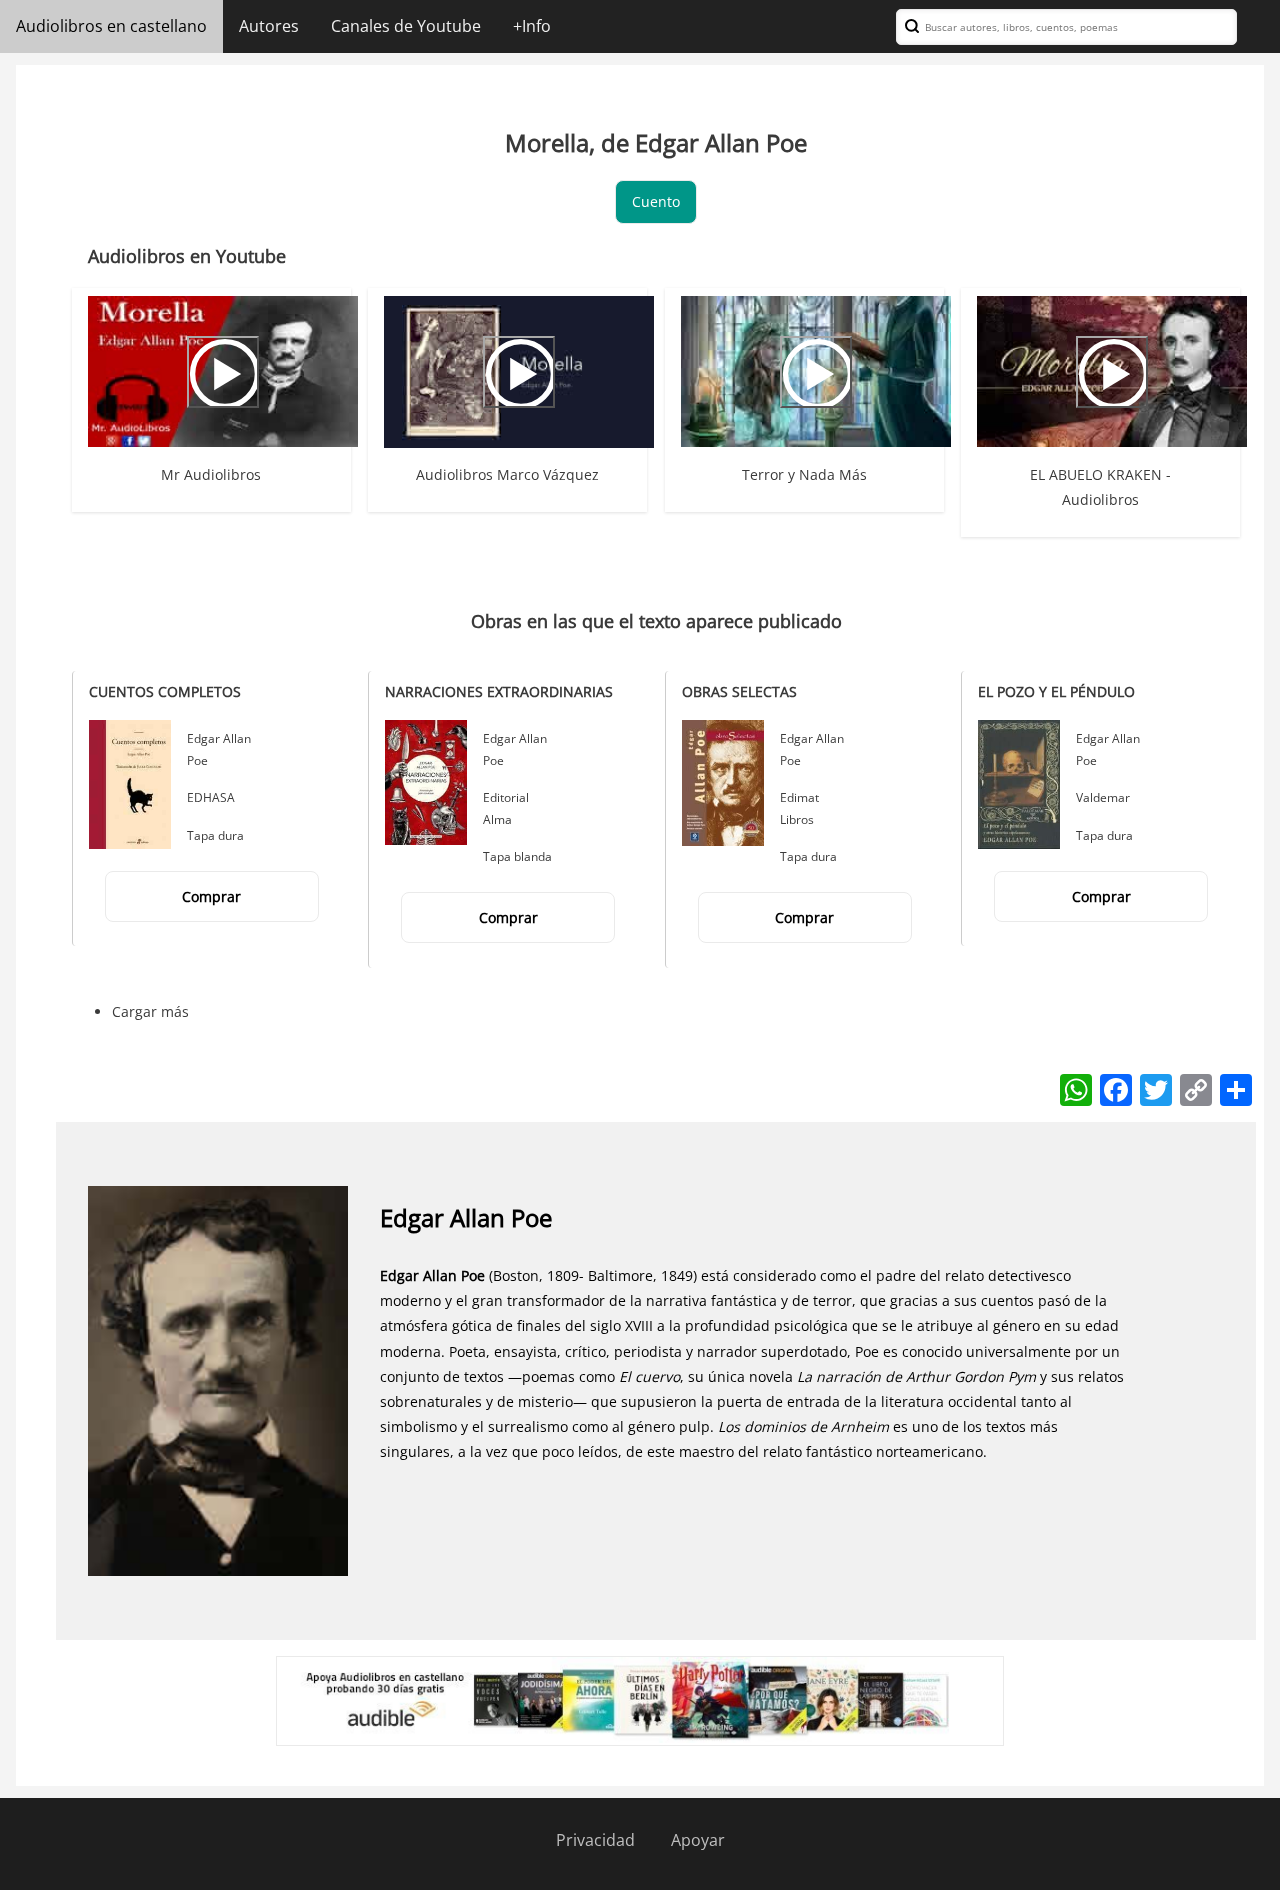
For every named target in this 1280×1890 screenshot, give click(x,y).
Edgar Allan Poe (466, 1217)
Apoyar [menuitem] (698, 1840)
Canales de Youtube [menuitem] (406, 26)
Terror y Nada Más (804, 474)
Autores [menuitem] (269, 26)
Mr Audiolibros (211, 474)
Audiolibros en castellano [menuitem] (111, 26)
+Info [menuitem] (532, 26)
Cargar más (150, 1011)
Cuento (656, 201)
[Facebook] (1116, 1087)
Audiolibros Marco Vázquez (507, 474)
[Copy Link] (1196, 1087)
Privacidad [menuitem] (595, 1840)
